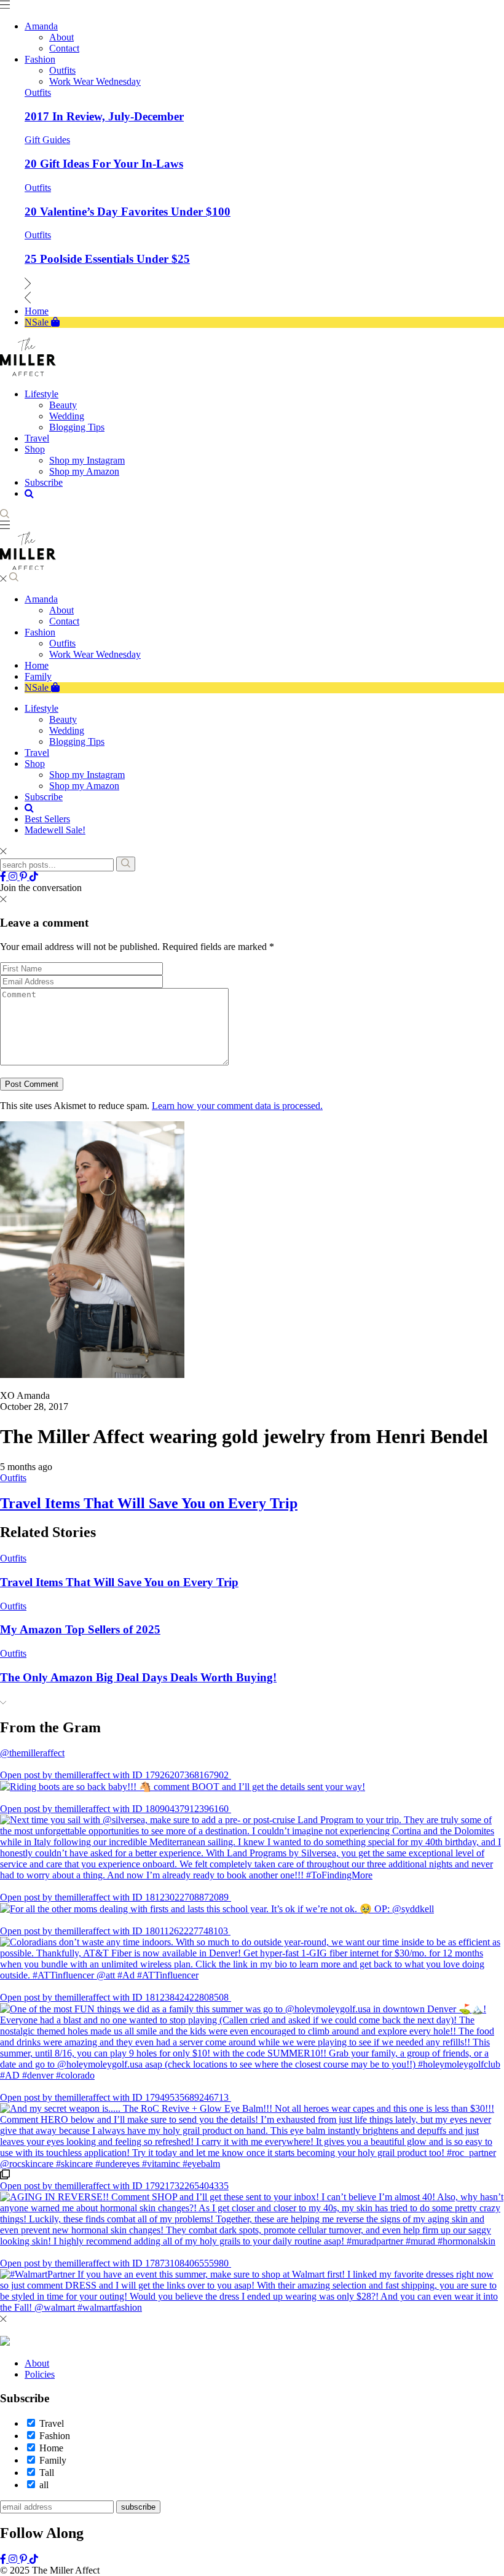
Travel (37, 753)
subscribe (138, 2507)
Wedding (67, 730)
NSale (38, 687)
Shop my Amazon (84, 786)
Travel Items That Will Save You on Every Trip (149, 1503)
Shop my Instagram (87, 775)
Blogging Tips (77, 741)
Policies (40, 2374)
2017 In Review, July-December (104, 116)
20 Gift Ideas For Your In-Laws (104, 164)
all (44, 2485)
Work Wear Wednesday (95, 654)
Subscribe (44, 797)
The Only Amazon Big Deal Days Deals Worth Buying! (138, 1677)
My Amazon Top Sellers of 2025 (80, 1629)
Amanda (41, 599)
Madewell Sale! (55, 830)
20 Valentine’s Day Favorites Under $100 (128, 212)
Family (38, 676)
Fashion (40, 632)
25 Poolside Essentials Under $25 (107, 259)
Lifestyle (41, 708)
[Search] (126, 864)
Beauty (63, 719)
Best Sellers (47, 819)
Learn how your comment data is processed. (237, 1106)
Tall (47, 2473)
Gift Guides (47, 140)
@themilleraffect (32, 1753)
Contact (64, 621)
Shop (35, 764)
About (61, 610)
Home (37, 665)
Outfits (38, 92)
